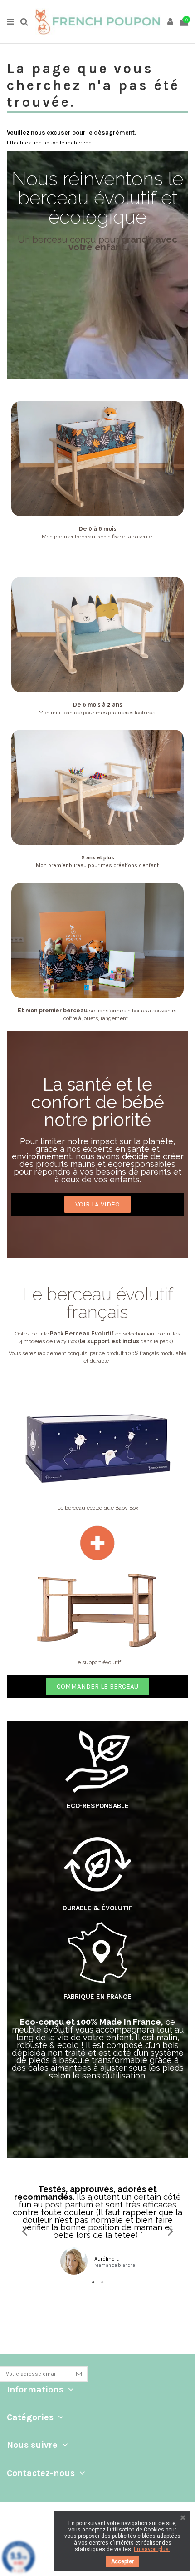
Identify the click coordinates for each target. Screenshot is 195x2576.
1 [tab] (93, 2282)
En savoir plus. (152, 2549)
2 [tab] (102, 2282)
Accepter (122, 2561)
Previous (25, 2231)
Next (170, 2231)
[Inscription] (79, 2374)
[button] (97, 1204)
